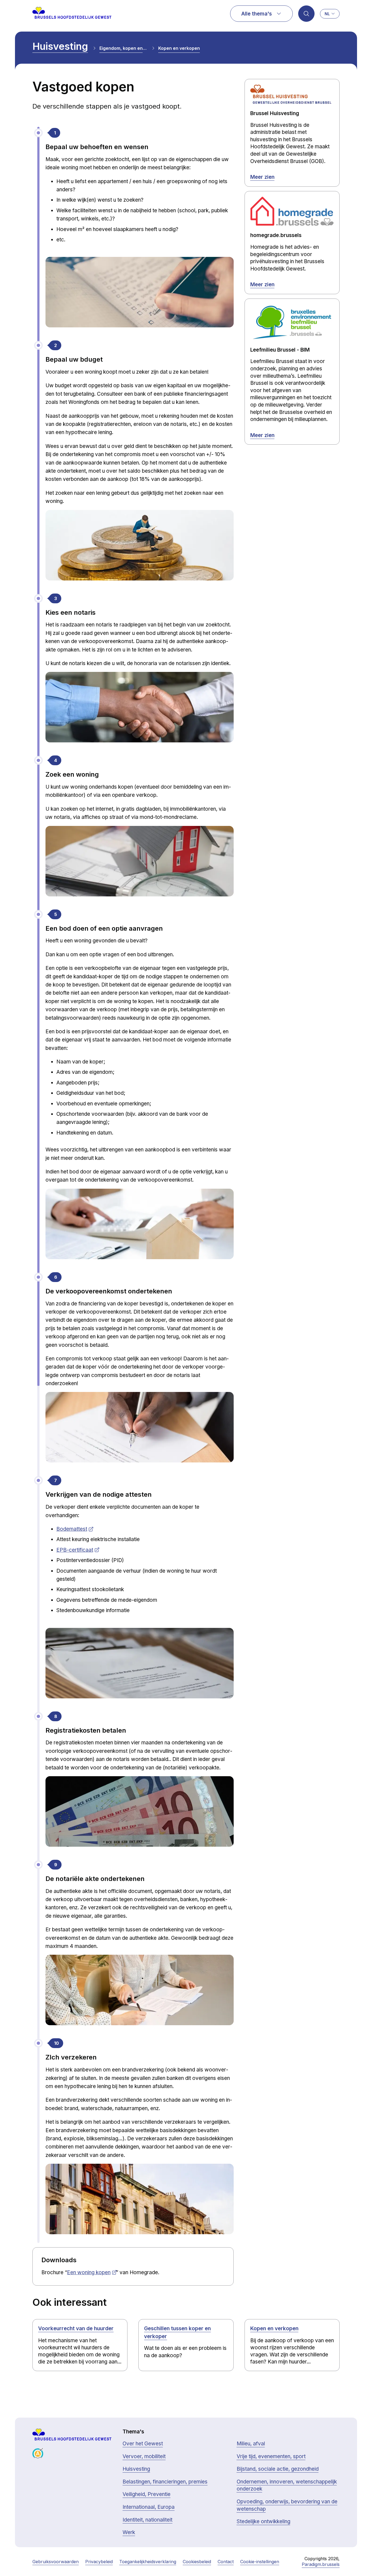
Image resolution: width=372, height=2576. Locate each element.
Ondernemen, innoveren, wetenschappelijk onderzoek (287, 2485)
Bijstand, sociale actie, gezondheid (278, 2469)
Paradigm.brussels (321, 2564)
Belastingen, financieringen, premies (165, 2482)
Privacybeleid (99, 2562)
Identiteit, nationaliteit (147, 2520)
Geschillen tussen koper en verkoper (177, 2332)
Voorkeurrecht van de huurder (76, 2328)
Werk (129, 2532)
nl (327, 14)
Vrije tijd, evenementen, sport (271, 2456)
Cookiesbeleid (197, 2562)
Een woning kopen (89, 2272)
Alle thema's (257, 14)
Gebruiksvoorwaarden (56, 2562)
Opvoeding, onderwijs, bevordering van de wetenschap (287, 2505)
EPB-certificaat (75, 1550)
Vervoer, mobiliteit (144, 2456)
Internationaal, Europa (149, 2507)
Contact (226, 2562)
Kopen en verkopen (179, 48)
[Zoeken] (306, 14)
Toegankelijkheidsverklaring (148, 2562)
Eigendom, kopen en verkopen (123, 48)
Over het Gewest (143, 2444)
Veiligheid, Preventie (147, 2494)
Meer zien (262, 177)
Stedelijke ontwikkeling (263, 2521)
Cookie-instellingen (260, 2562)
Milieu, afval (251, 2444)
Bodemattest (72, 1529)
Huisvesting (60, 46)
